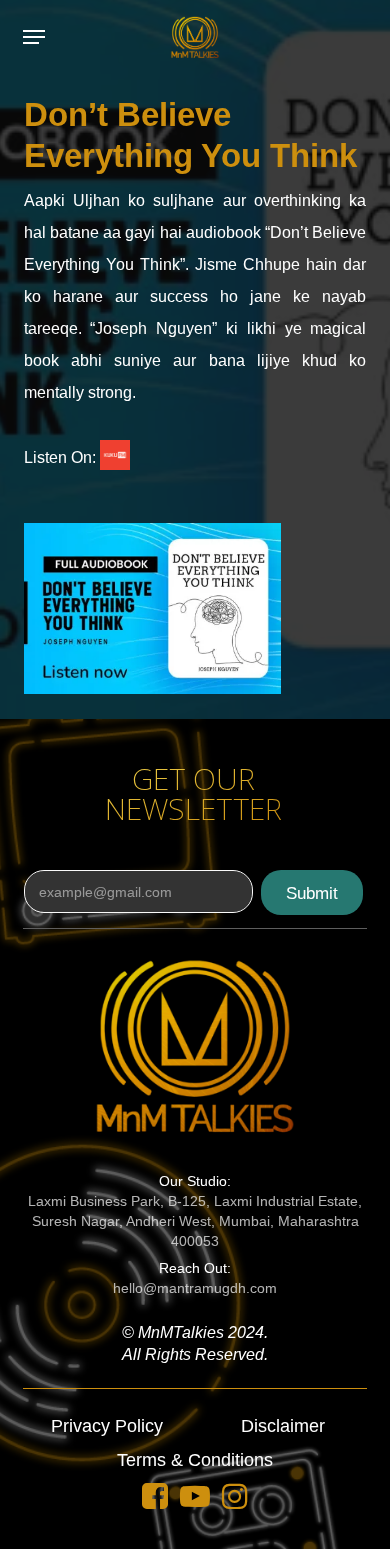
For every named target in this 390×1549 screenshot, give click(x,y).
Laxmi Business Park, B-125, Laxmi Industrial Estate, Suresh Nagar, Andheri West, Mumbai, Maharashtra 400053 (195, 1221)
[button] (34, 37)
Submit (312, 893)
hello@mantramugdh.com (195, 1288)
